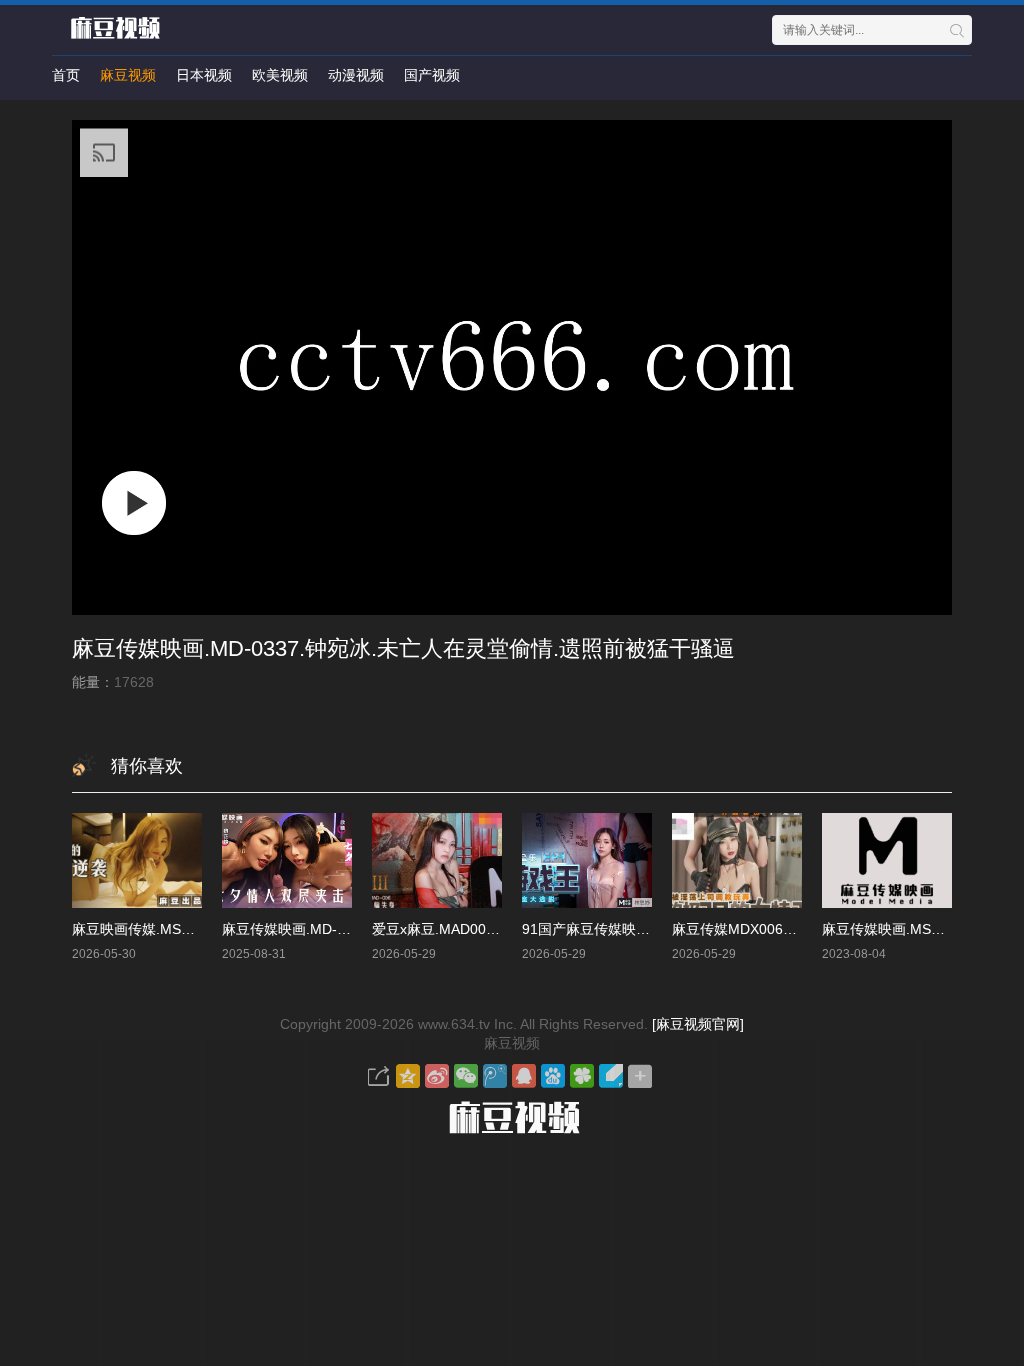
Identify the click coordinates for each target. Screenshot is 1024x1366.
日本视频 (204, 75)
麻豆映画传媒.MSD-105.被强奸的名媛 (190, 929)
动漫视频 (356, 75)
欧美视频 (280, 75)
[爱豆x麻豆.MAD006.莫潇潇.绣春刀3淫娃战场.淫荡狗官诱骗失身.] (437, 861)
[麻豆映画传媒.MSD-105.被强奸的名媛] (137, 861)
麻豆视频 (128, 75)
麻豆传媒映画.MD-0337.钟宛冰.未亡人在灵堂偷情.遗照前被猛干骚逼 (403, 648)
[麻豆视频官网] (698, 1024)
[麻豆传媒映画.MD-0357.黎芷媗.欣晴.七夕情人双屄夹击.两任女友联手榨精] (287, 861)
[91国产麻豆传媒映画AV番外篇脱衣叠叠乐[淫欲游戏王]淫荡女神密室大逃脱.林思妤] (587, 861)
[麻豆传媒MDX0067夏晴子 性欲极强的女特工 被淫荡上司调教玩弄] (737, 861)
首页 (66, 75)
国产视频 (432, 75)
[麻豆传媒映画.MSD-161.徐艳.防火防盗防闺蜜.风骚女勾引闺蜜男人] (887, 861)
